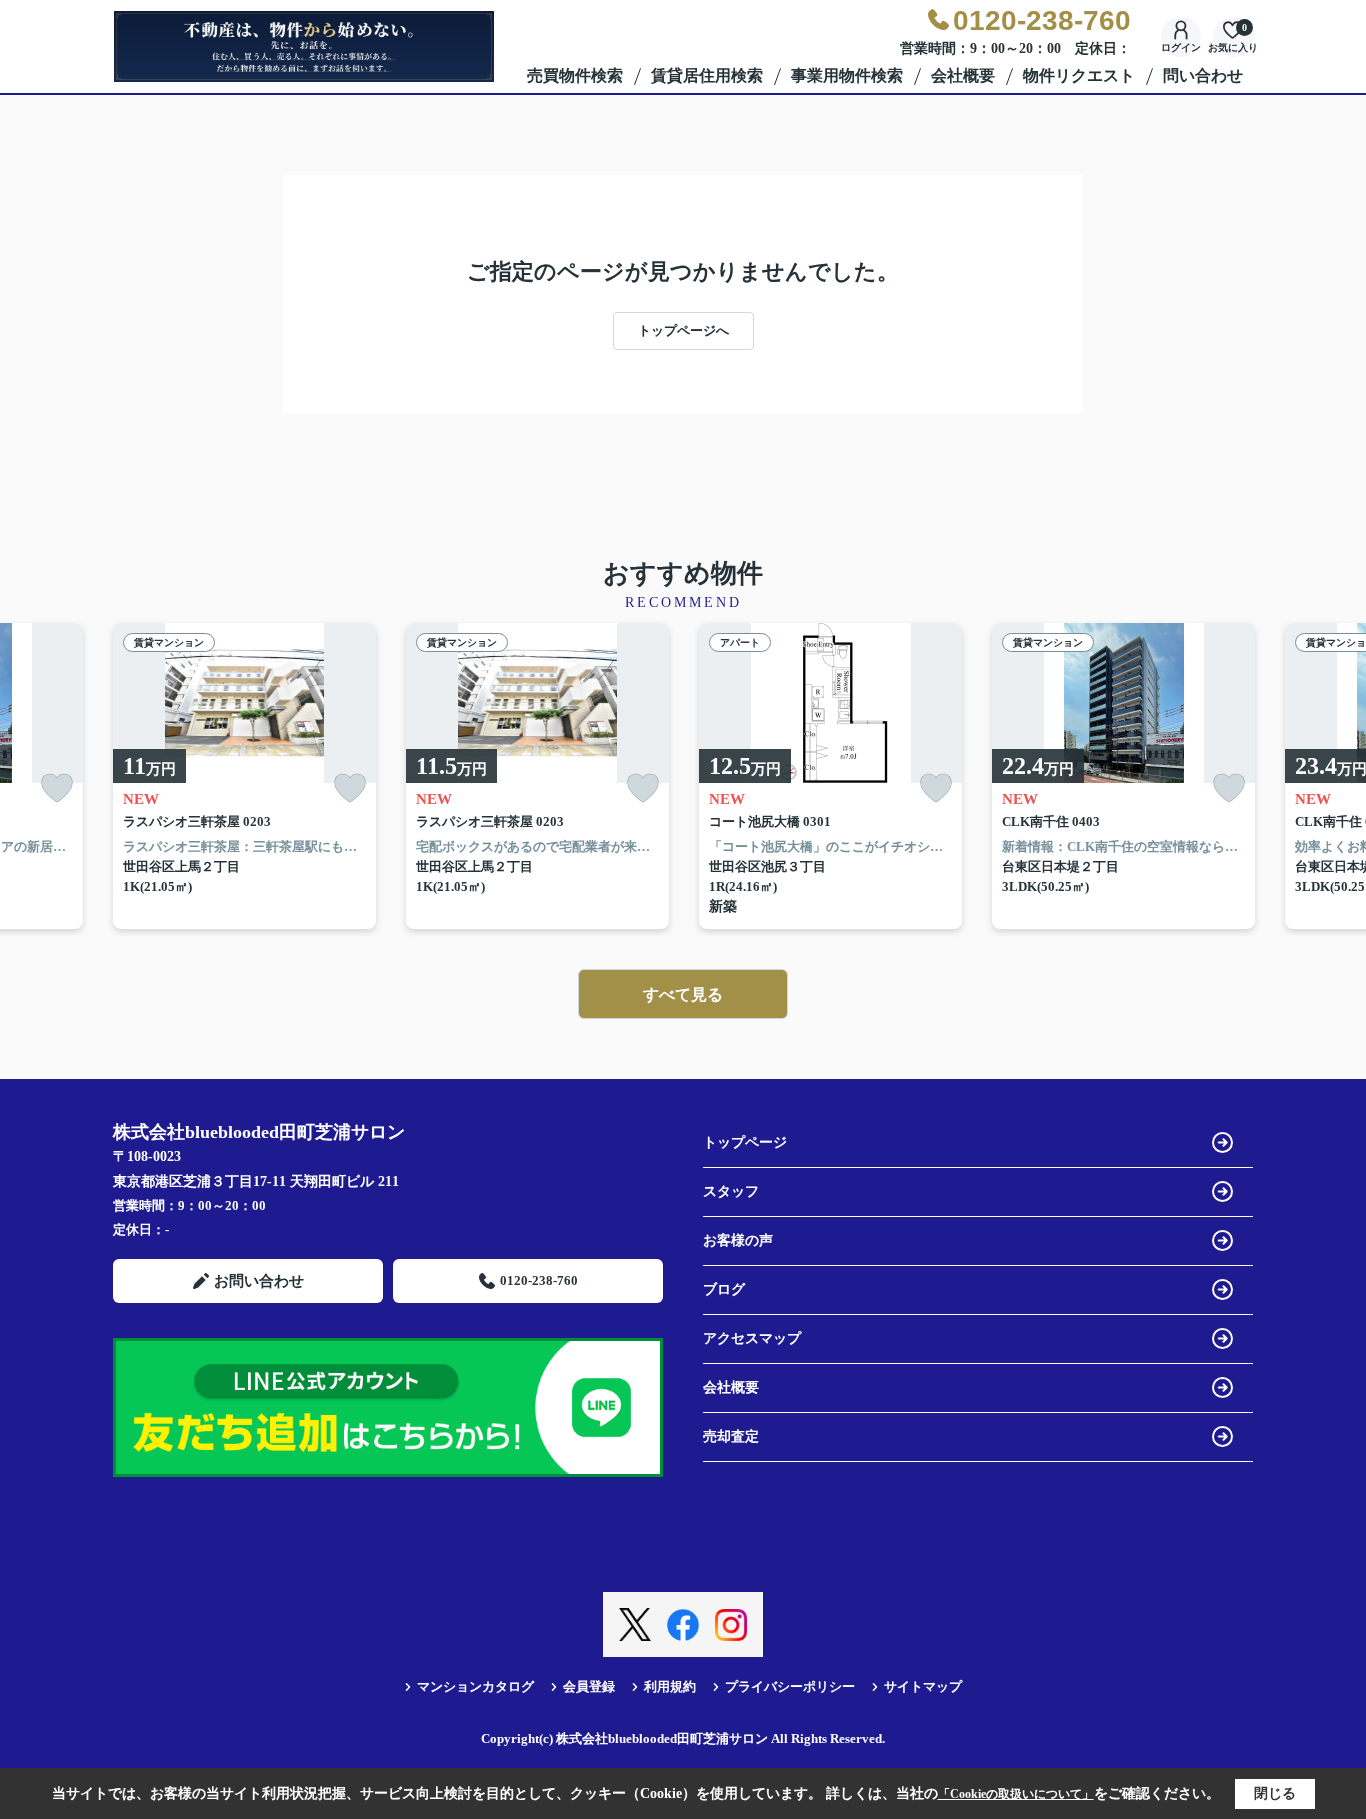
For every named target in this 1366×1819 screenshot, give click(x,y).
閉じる (1275, 1793)
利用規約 (670, 1686)
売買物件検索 (575, 75)
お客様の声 (738, 1240)
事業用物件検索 (847, 75)
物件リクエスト (1079, 75)
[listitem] (244, 776)
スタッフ (731, 1191)
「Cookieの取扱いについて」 (1016, 1794)
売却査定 (731, 1436)
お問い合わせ (259, 1281)
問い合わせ (1203, 75)
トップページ (745, 1142)
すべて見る (683, 994)
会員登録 (589, 1686)
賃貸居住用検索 (707, 75)
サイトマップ (923, 1686)
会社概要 (963, 75)
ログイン (1181, 47)
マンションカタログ (475, 1686)
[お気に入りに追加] (57, 788)
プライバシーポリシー (790, 1686)
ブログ (724, 1289)
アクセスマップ (752, 1338)
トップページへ (683, 330)
